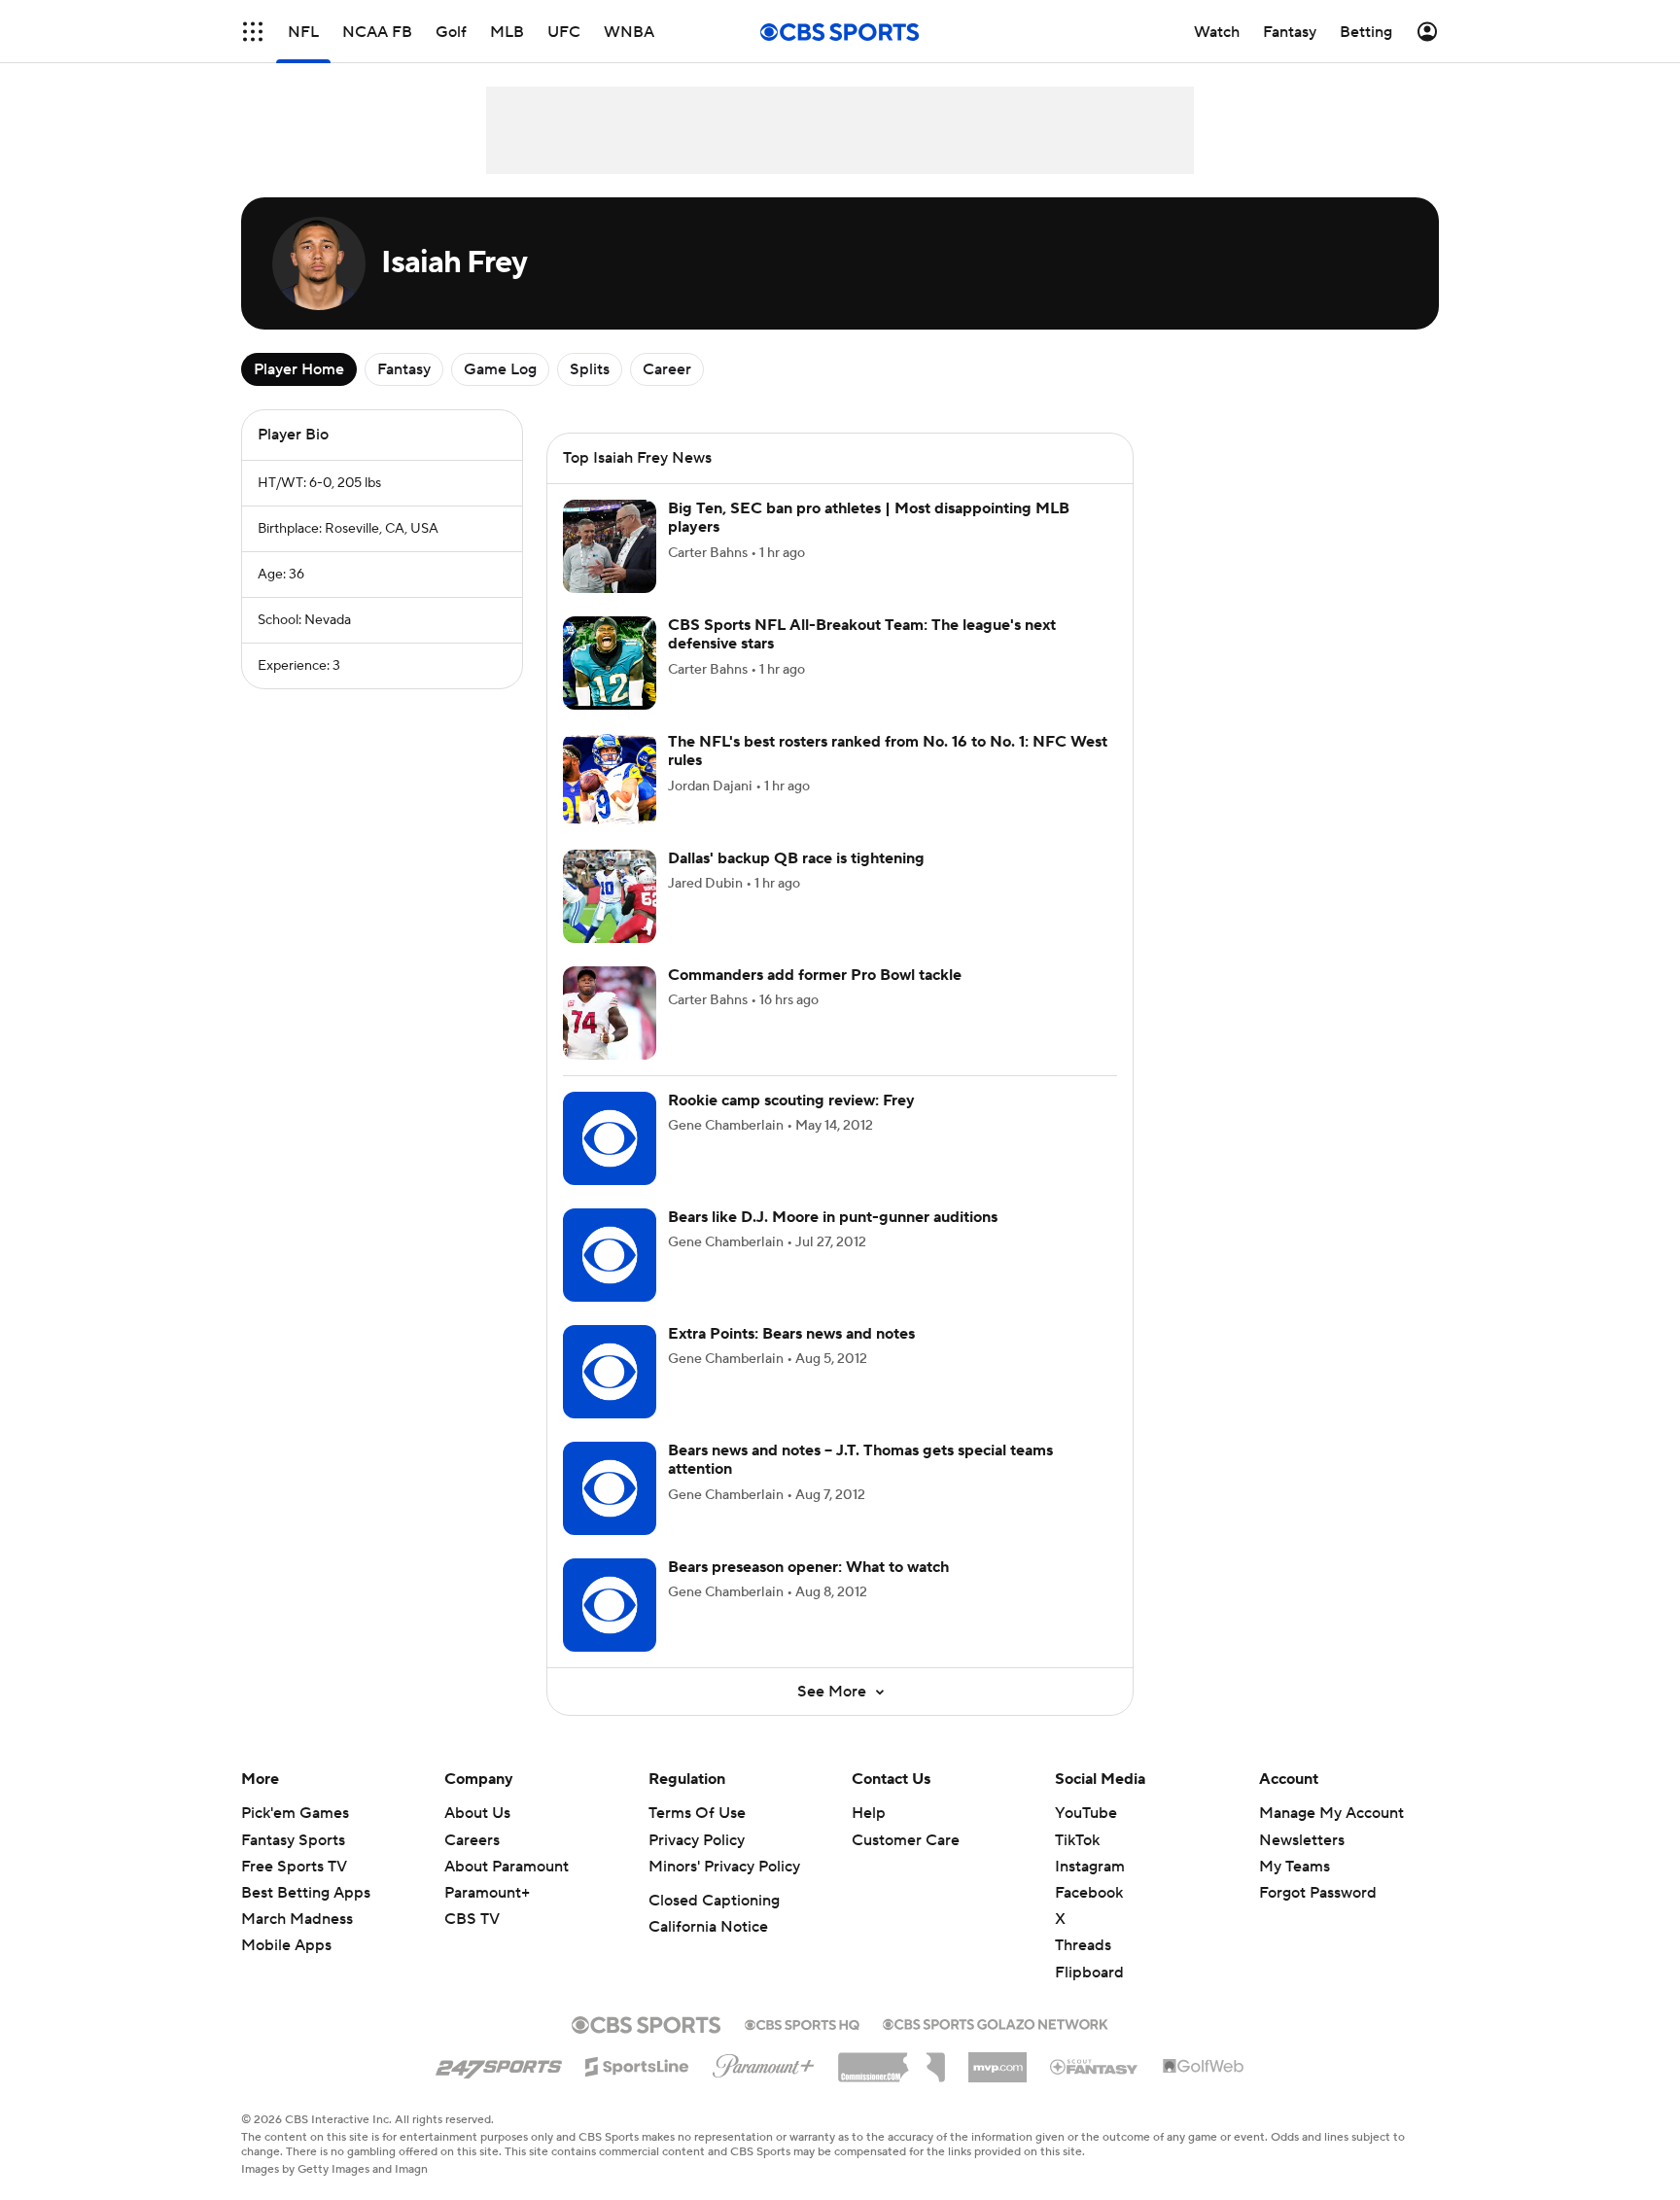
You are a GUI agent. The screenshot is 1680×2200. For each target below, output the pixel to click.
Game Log (500, 369)
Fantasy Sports (293, 1840)
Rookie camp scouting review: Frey (791, 1100)
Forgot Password (1318, 1893)
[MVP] (997, 2060)
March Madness (297, 1919)
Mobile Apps (286, 1945)
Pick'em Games (295, 1813)
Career (667, 369)
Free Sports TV (294, 1867)
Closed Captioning (714, 1901)
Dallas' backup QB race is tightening (796, 858)
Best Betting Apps (306, 1893)
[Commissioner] (892, 2060)
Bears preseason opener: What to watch (808, 1567)
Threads (1083, 1945)
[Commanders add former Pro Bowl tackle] (610, 1013)
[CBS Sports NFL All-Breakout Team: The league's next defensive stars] (610, 663)
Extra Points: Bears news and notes (791, 1334)
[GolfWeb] (1204, 2067)
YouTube (1086, 1813)
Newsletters (1302, 1840)
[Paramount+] (764, 2062)
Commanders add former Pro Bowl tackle (815, 975)
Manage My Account (1331, 1813)
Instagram (1090, 1867)
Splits (590, 369)
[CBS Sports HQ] (802, 2023)
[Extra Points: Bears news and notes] (610, 1372)
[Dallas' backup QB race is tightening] (610, 896)
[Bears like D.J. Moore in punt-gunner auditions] (610, 1255)
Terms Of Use (697, 1813)
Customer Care (906, 1840)
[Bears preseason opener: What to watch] (610, 1605)
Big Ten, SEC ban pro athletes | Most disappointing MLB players (869, 518)
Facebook (1089, 1893)
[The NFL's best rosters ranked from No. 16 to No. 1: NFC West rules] (610, 780)
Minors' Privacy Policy (724, 1867)
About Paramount (507, 1867)
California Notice (708, 1927)
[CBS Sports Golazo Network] (996, 2022)
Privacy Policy (697, 1840)
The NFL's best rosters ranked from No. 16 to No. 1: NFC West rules (888, 751)
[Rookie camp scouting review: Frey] (610, 1138)
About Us (477, 1813)
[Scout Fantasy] (1095, 2066)
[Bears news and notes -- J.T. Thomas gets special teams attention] (610, 1488)
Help (869, 1813)
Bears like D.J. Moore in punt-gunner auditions (833, 1217)
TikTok (1077, 1840)
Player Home (299, 369)
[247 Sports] (499, 2063)
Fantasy (404, 369)
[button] (253, 32)
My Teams (1295, 1867)
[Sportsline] (637, 2064)
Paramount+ (487, 1893)
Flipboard (1089, 1973)
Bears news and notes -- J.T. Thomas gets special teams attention (860, 1460)
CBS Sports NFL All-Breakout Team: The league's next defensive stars (862, 634)
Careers (472, 1840)
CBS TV (472, 1919)
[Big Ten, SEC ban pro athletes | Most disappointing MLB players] (610, 546)
